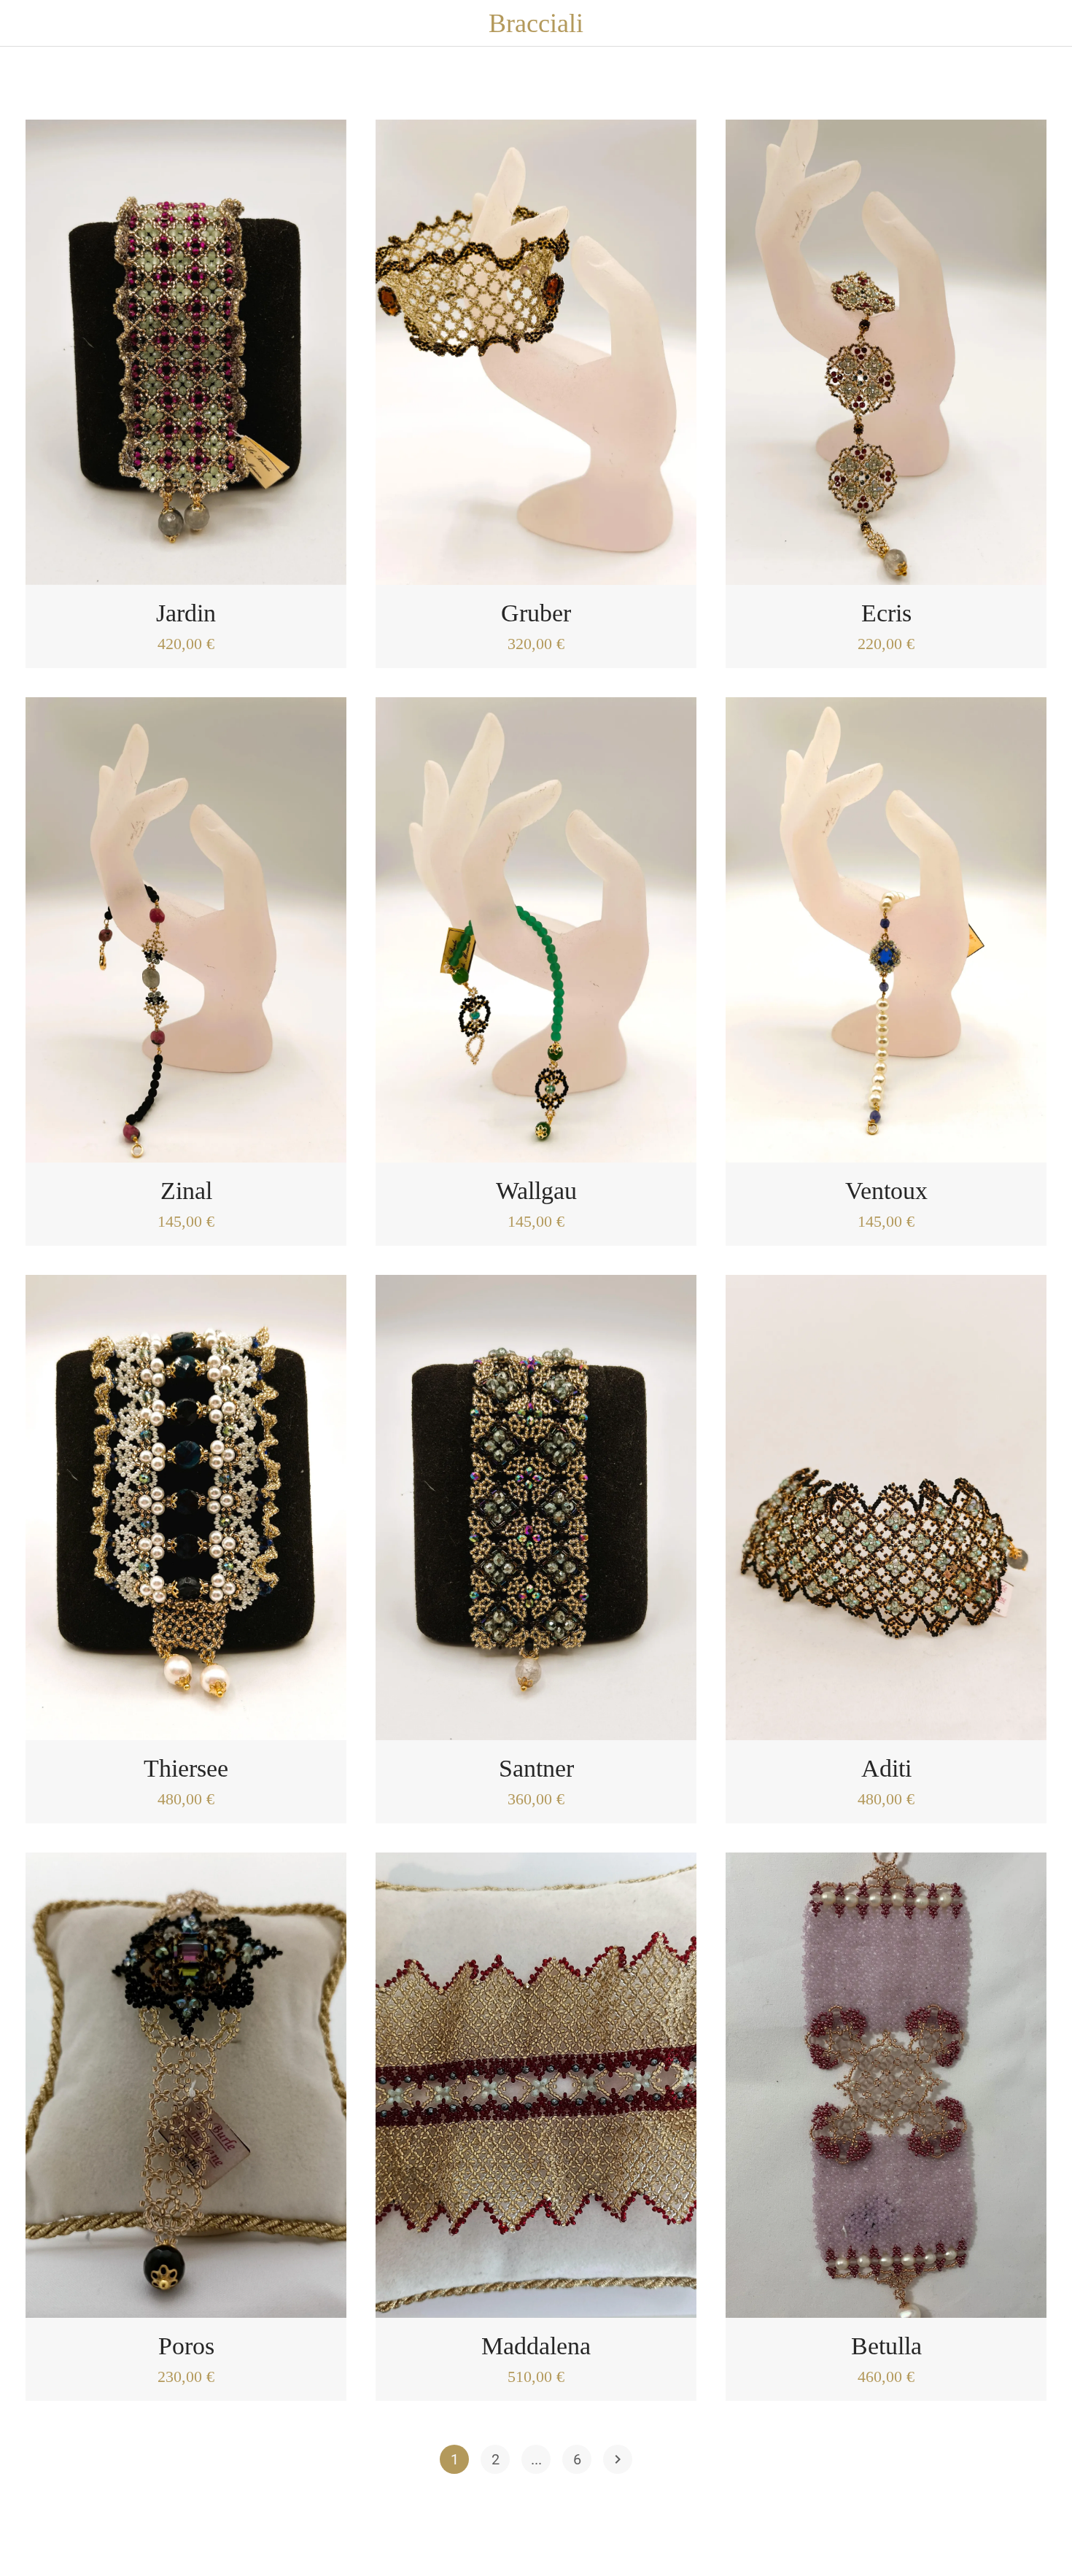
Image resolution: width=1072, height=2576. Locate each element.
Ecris (886, 613)
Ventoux (886, 1191)
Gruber (536, 613)
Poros (186, 2346)
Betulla (886, 2346)
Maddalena (536, 2346)
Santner (536, 1768)
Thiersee (186, 1768)
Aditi (886, 1768)
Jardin (186, 613)
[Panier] (1043, 23)
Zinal (186, 1191)
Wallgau (536, 1191)
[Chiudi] (29, 23)
